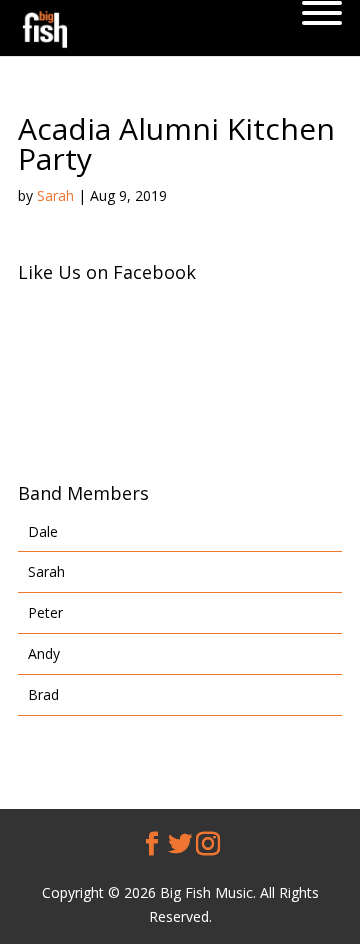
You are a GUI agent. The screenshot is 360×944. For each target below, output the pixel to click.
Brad (43, 694)
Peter (45, 612)
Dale (43, 531)
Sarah (55, 195)
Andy (44, 653)
